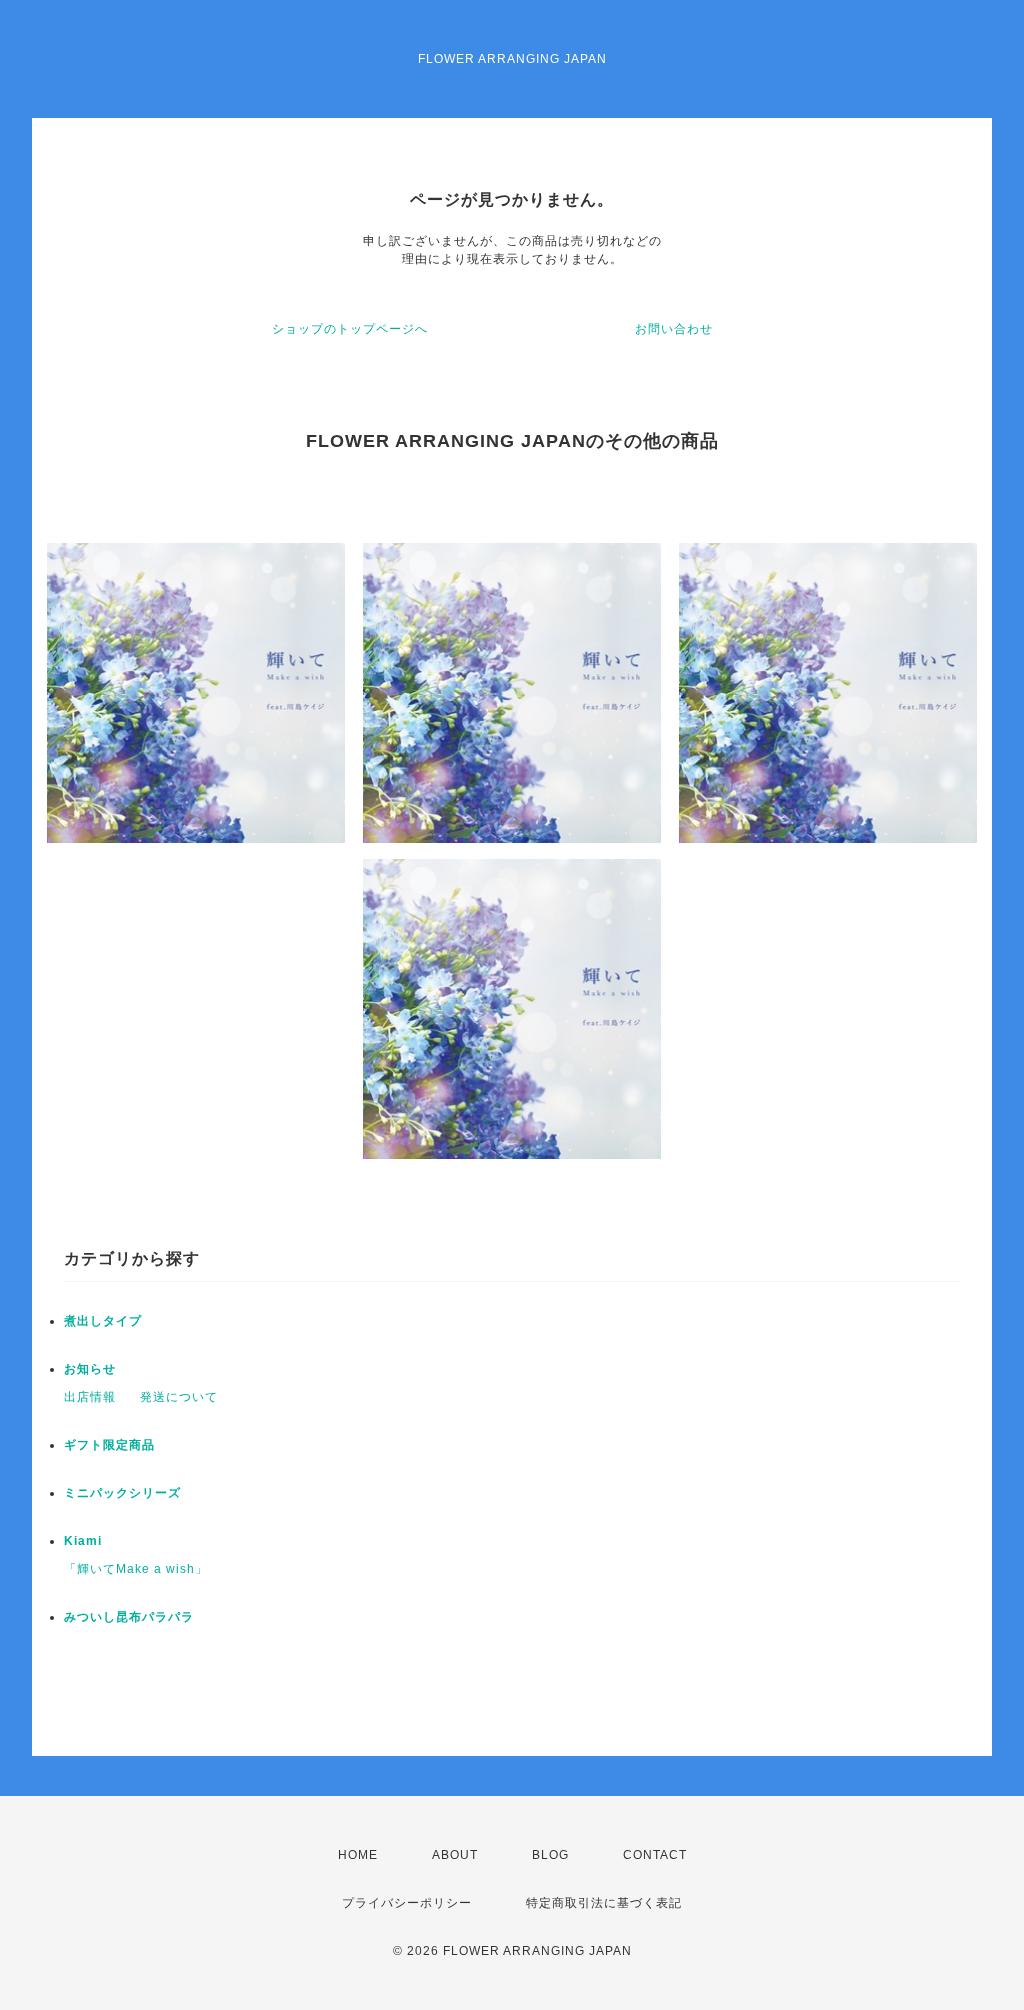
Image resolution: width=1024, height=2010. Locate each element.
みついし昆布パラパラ (129, 1617)
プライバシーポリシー (407, 1903)
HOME (358, 1855)
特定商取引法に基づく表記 (604, 1903)
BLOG (550, 1855)
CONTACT (655, 1855)
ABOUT (455, 1855)
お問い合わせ (674, 329)
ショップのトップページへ (350, 329)
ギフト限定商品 (109, 1445)
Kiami (83, 1541)
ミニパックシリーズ (122, 1493)
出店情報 (90, 1397)
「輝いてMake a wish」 (136, 1569)
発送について (179, 1397)
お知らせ (90, 1369)
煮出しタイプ (103, 1321)
